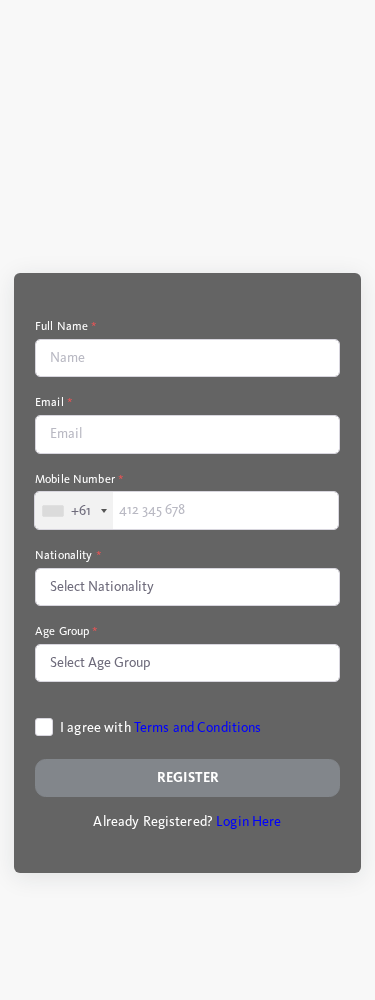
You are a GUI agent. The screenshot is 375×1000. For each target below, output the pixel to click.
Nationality (68, 555)
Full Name (66, 326)
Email (54, 402)
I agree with (161, 727)
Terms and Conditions (198, 727)
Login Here (248, 821)
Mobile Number (79, 479)
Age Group (67, 631)
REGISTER (188, 777)
